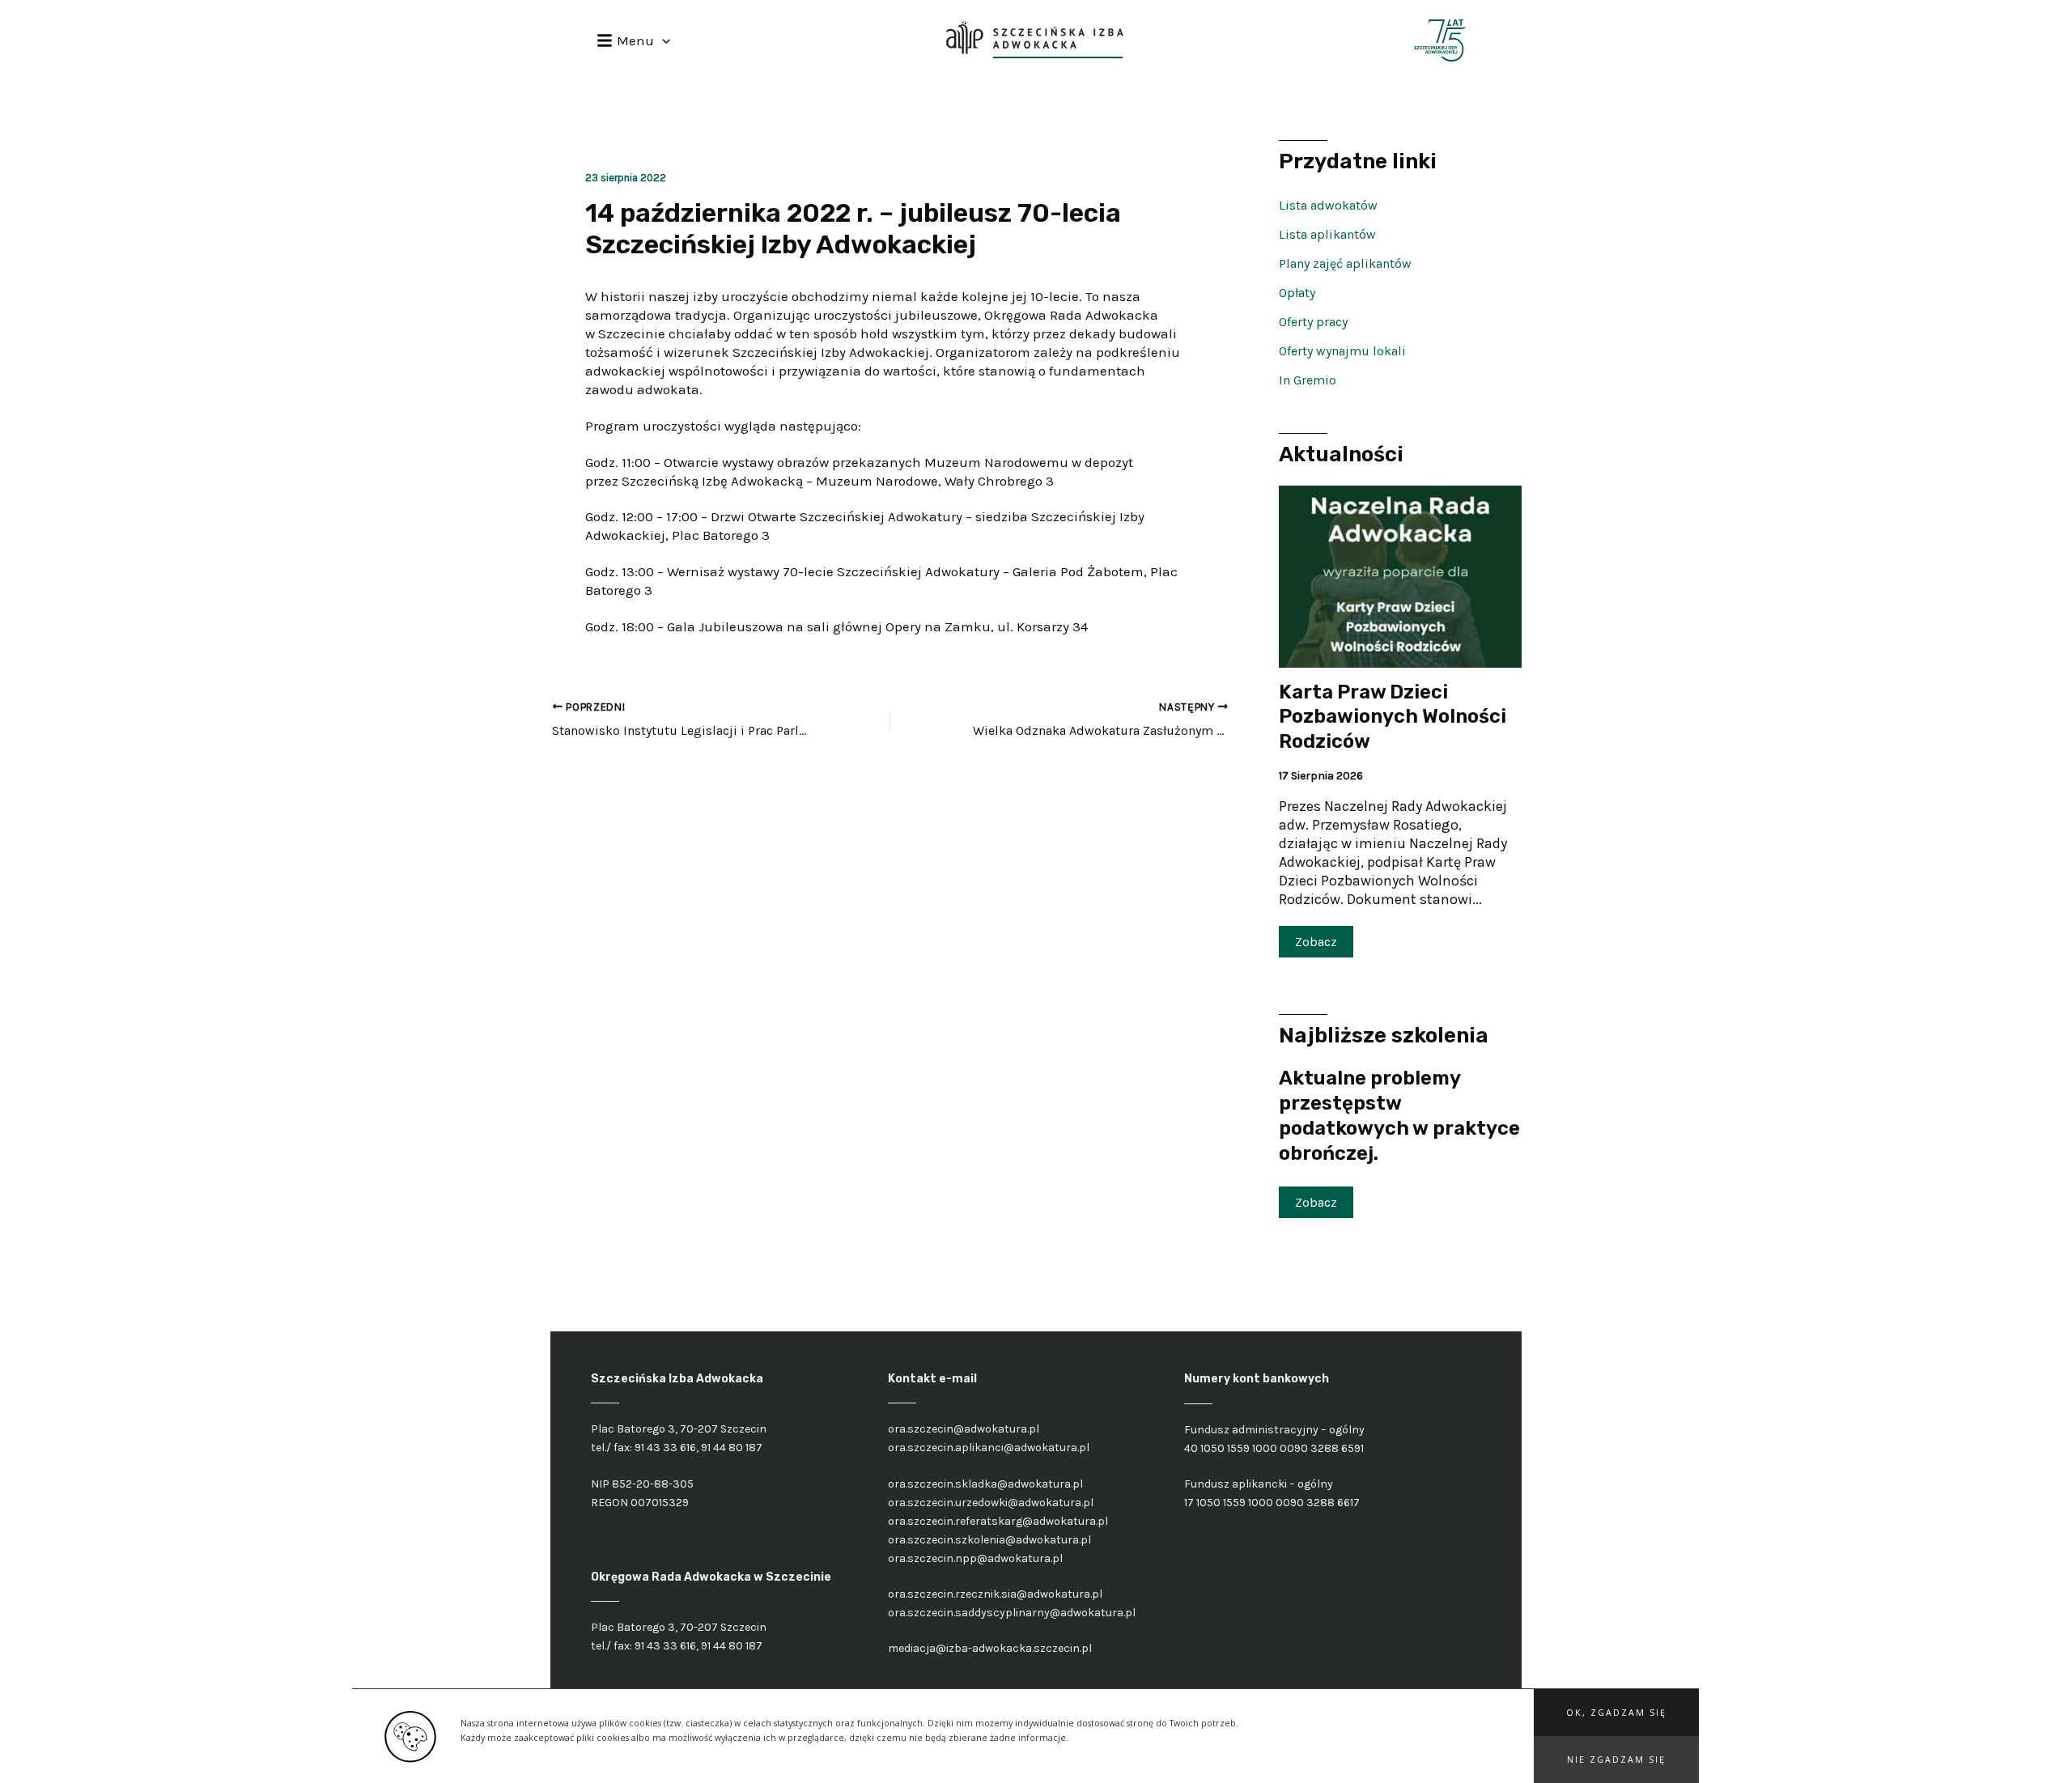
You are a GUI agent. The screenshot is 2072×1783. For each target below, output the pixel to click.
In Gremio (1308, 380)
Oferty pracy (1313, 322)
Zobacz (1316, 942)
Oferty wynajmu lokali (1342, 351)
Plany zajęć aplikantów (1345, 263)
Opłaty (1297, 293)
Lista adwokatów (1328, 205)
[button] (1616, 1713)
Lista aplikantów (1327, 234)
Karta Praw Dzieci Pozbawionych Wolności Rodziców (1393, 717)
